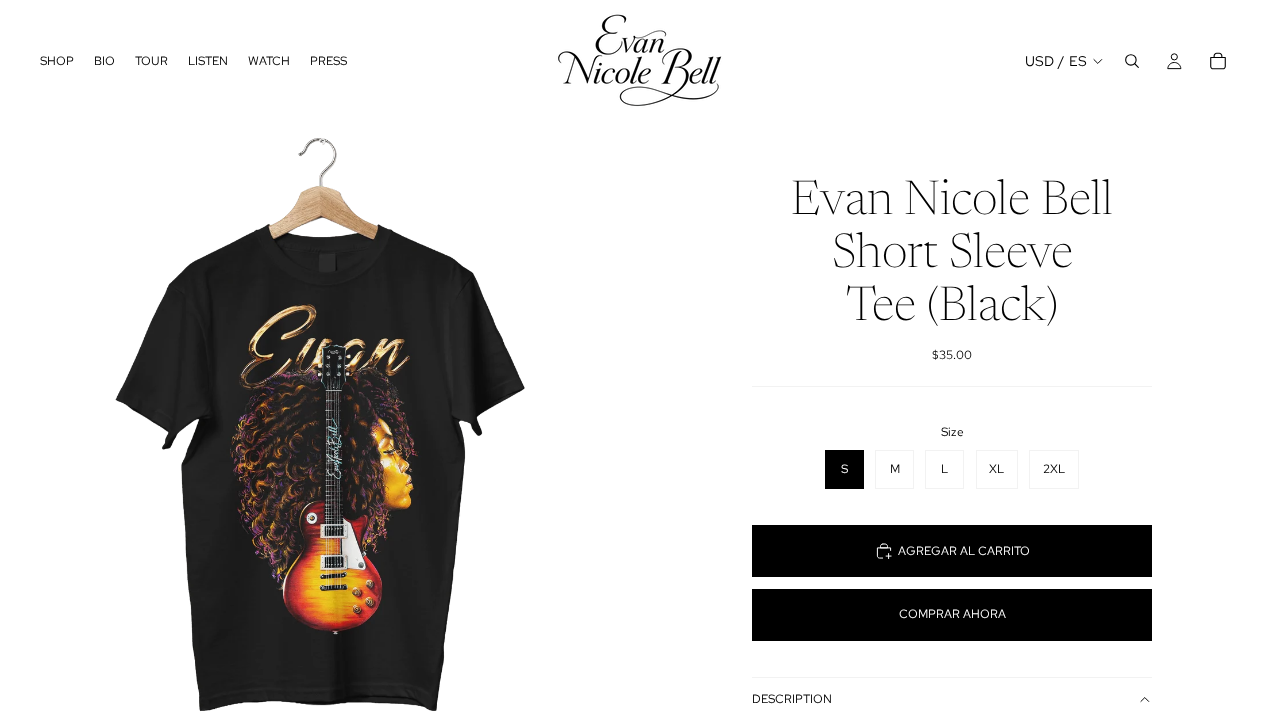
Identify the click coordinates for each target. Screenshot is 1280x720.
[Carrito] (1218, 61)
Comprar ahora (952, 614)
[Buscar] (1132, 61)
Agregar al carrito (964, 551)
